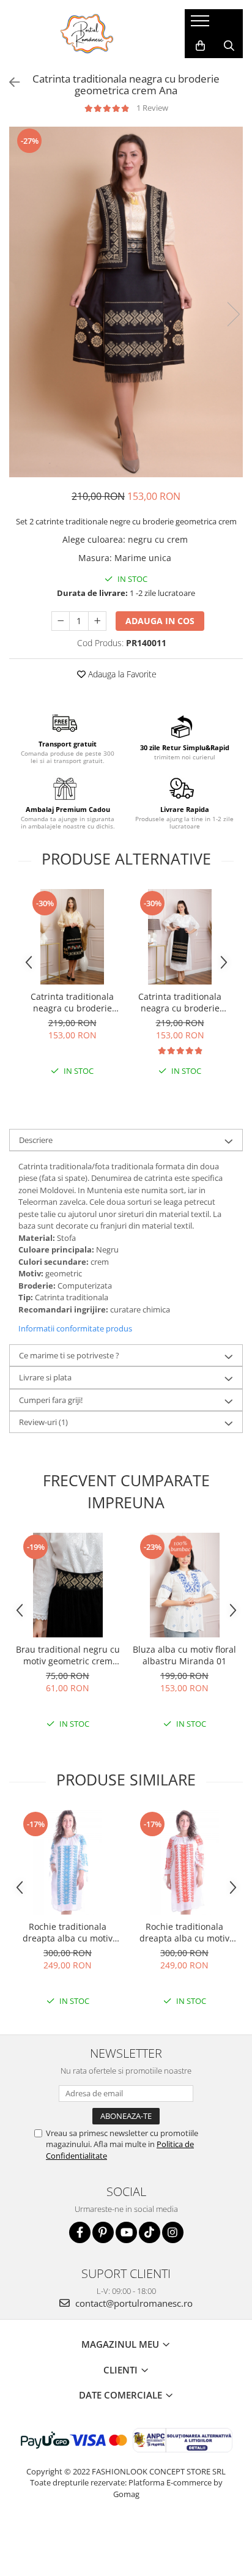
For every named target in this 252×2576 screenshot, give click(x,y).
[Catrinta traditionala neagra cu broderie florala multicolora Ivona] (72, 937)
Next (233, 314)
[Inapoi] (9, 82)
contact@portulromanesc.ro (133, 2303)
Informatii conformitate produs (75, 1328)
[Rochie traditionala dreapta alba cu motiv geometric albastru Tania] (68, 1862)
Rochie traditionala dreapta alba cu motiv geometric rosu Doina (184, 1932)
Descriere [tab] (36, 1140)
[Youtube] (126, 2232)
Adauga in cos (160, 621)
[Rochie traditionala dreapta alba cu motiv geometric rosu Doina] (184, 1862)
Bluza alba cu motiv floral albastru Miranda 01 (184, 1655)
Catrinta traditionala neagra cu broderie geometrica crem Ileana (180, 1002)
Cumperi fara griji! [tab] (51, 1400)
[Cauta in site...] (229, 46)
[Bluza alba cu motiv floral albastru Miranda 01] (184, 1585)
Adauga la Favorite (121, 674)
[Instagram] (173, 2232)
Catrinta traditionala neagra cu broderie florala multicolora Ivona (72, 1002)
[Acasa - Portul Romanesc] (87, 34)
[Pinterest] (103, 2232)
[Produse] (202, 24)
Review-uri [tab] (43, 1422)
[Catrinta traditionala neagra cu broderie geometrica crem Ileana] (180, 937)
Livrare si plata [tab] (45, 1377)
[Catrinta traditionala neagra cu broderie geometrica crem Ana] (126, 302)
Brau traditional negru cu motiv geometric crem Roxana (68, 1655)
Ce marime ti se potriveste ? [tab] (69, 1355)
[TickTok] (150, 2232)
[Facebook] (80, 2232)
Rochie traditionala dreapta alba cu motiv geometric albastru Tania (68, 1932)
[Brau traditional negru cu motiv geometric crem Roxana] (68, 1585)
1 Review (152, 108)
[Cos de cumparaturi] (200, 46)
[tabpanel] (126, 302)
